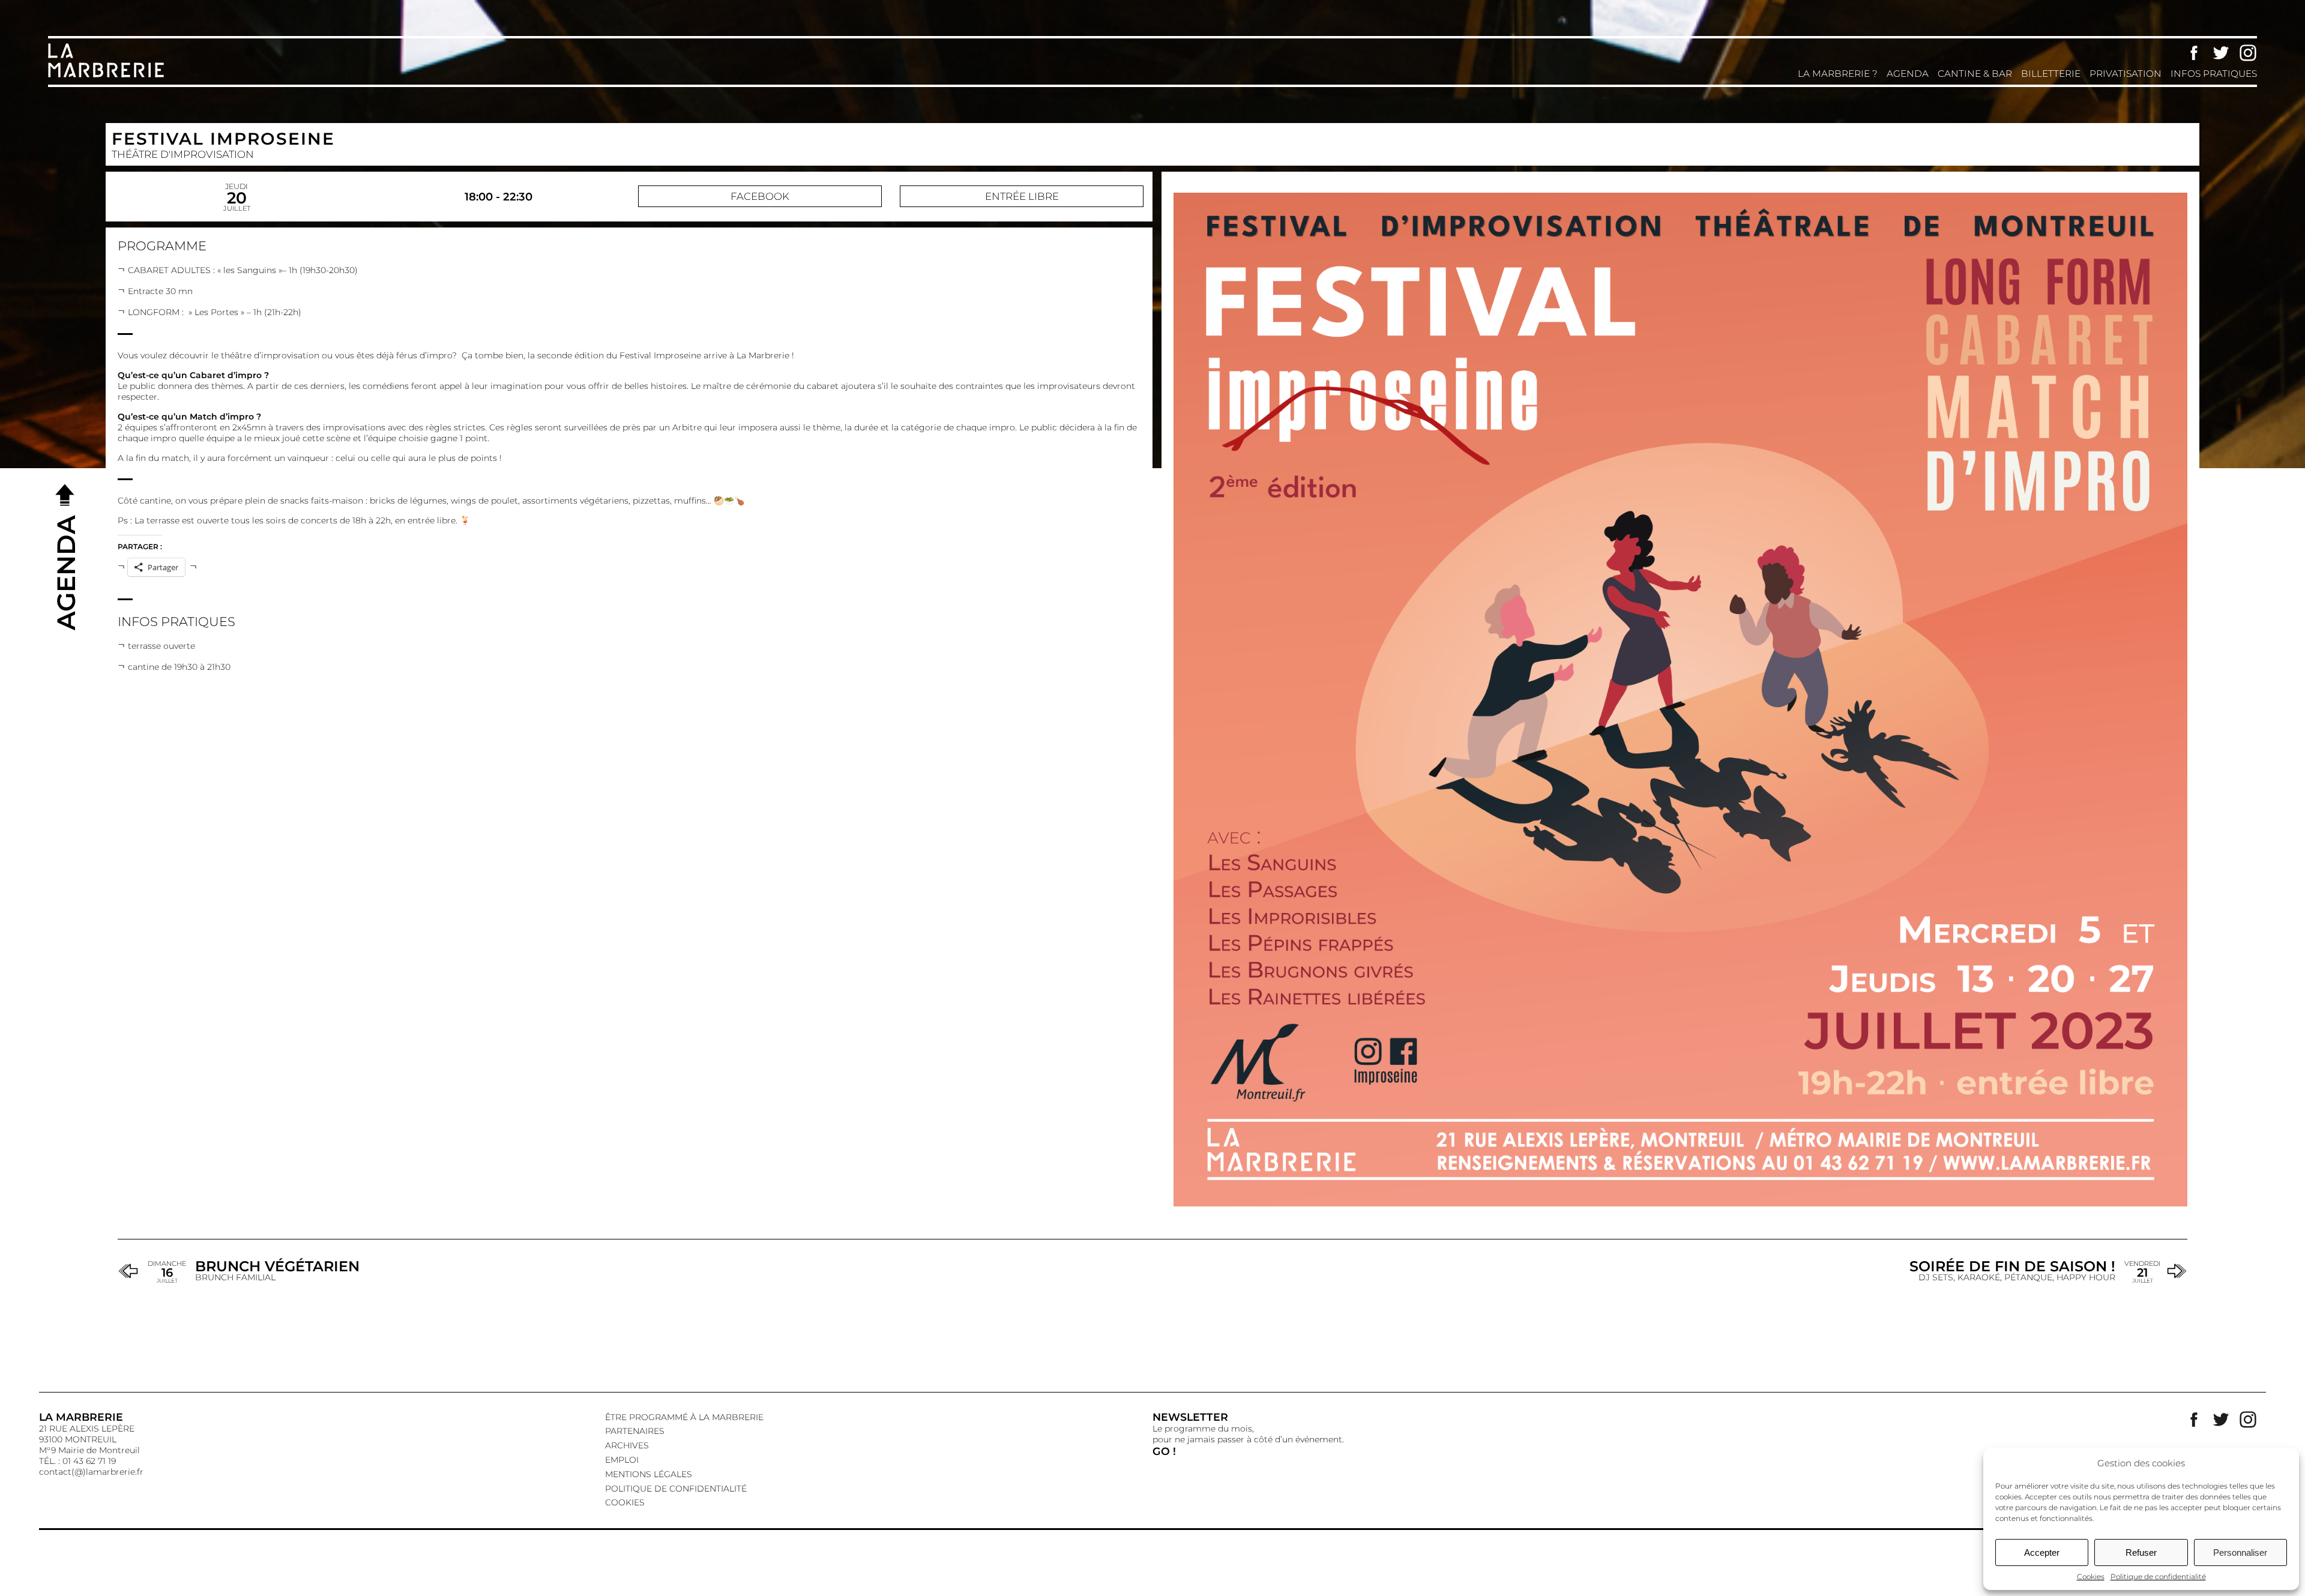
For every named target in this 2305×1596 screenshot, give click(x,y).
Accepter (2042, 1552)
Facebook (2194, 53)
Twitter (2221, 53)
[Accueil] (108, 76)
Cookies (2091, 1576)
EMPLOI (622, 1460)
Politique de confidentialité (2158, 1576)
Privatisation (2126, 74)
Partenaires (635, 1431)
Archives (627, 1445)
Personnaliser (2240, 1552)
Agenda (1908, 74)
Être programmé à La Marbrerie (684, 1417)
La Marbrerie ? (1838, 74)
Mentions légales (649, 1474)
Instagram (2248, 53)
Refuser (2141, 1552)
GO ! (1164, 1451)
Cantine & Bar (1975, 74)
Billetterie (2051, 74)
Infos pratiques (2214, 74)
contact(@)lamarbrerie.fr (91, 1472)
